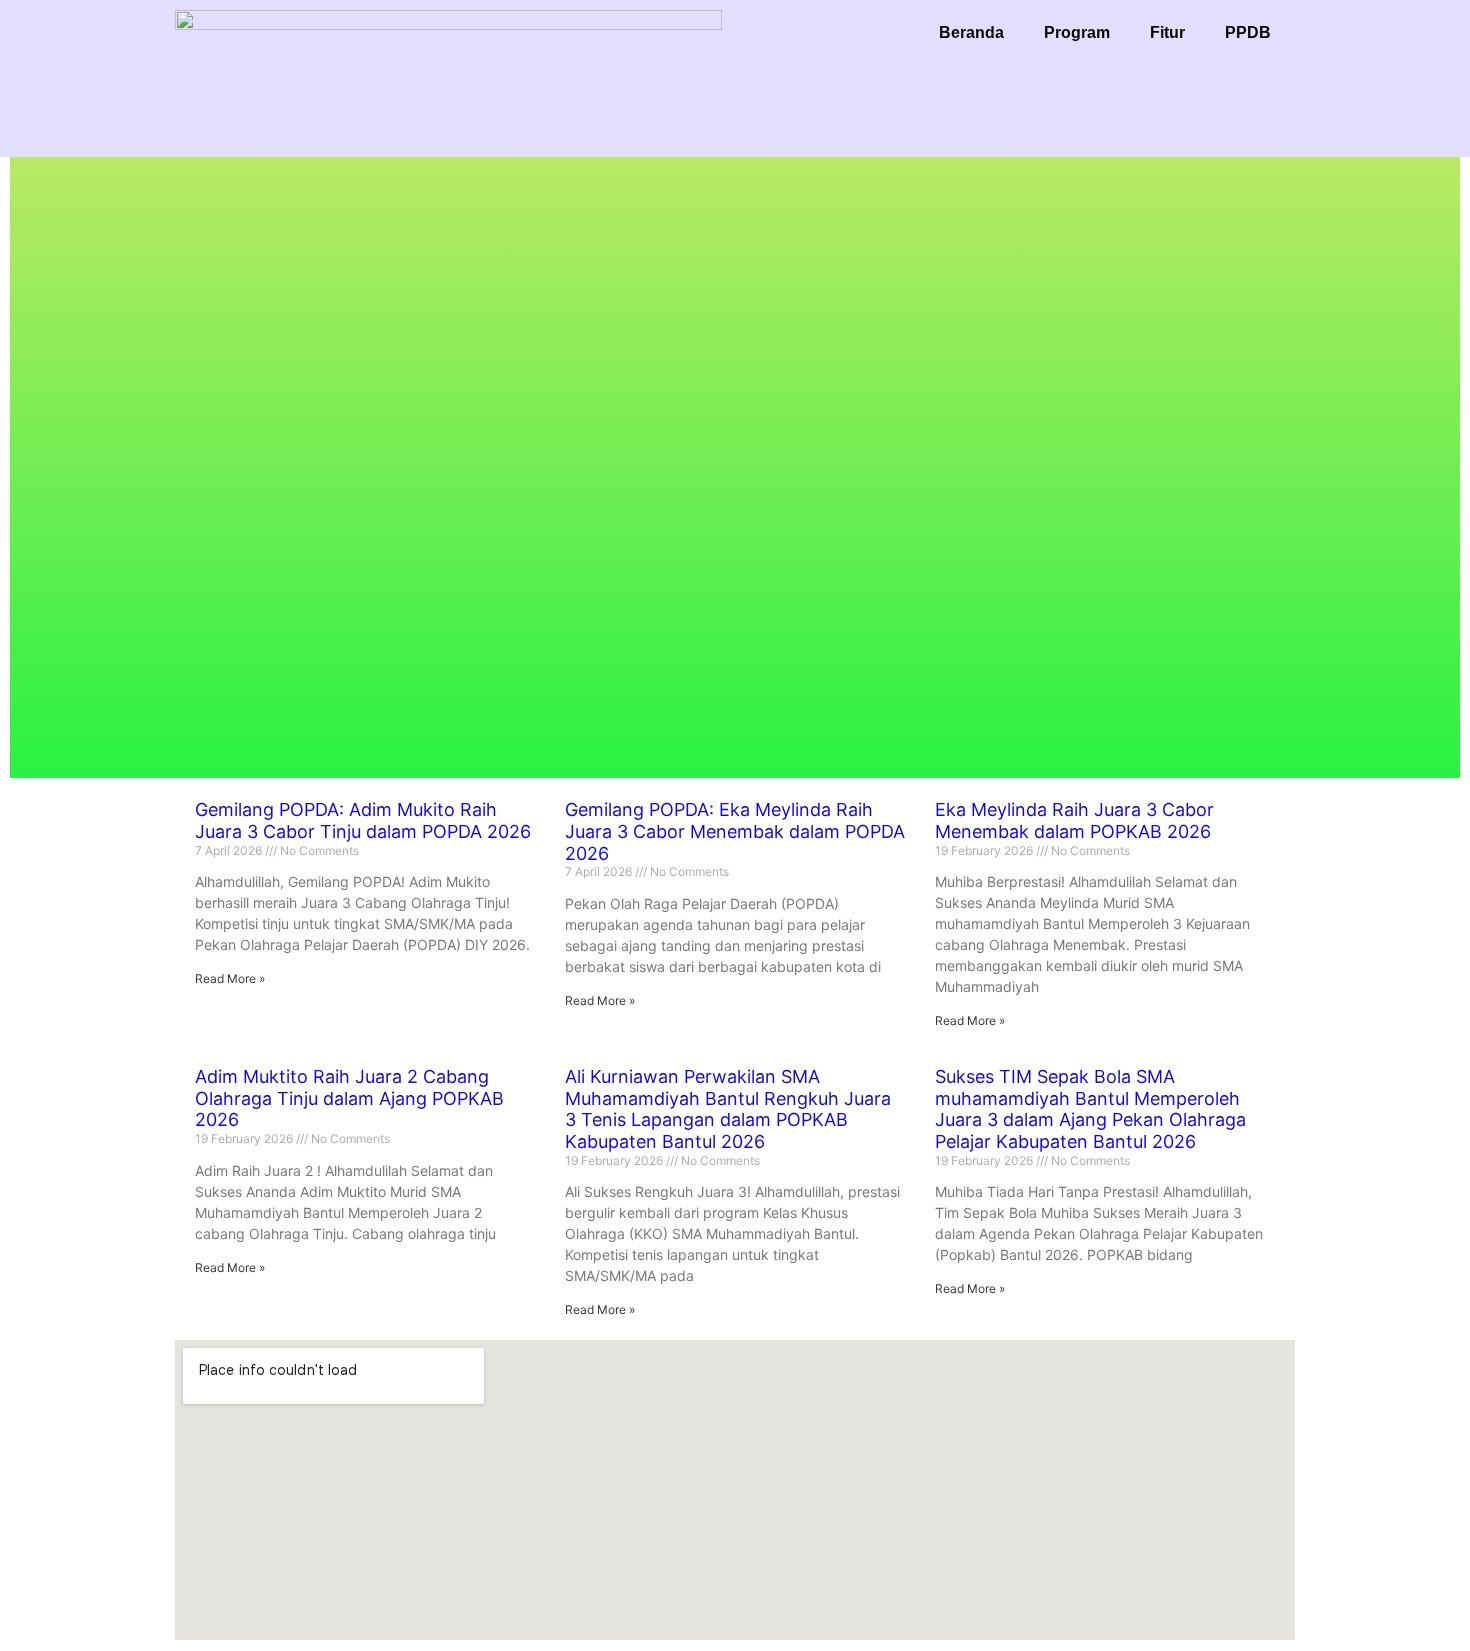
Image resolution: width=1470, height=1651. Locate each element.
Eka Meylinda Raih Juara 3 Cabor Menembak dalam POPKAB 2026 (1074, 820)
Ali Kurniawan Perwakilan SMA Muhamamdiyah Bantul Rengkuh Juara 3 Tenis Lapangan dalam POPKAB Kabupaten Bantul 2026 (728, 1109)
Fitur (1167, 32)
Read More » (230, 978)
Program (1077, 32)
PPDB (1248, 32)
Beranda (971, 32)
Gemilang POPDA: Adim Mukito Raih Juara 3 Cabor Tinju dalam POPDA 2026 (363, 820)
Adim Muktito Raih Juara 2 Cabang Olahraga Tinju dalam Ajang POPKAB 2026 (349, 1098)
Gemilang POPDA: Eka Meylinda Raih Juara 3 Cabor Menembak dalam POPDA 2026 (735, 831)
